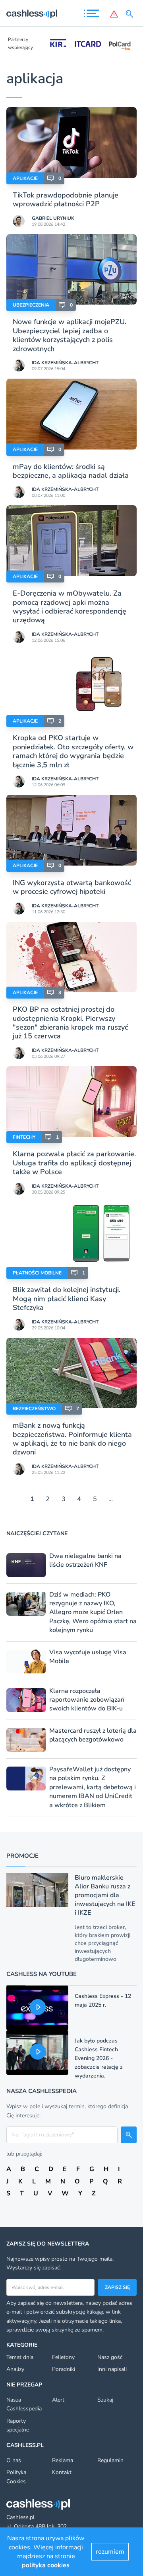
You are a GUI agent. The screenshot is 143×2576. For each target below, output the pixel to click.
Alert (58, 2400)
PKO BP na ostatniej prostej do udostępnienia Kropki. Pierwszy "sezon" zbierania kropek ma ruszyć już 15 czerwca (70, 1023)
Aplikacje (25, 178)
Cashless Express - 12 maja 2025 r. (103, 2000)
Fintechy (24, 1137)
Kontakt (62, 2472)
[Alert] (114, 14)
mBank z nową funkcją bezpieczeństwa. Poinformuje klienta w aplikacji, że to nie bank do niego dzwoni (72, 1439)
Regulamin (110, 2460)
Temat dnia (20, 2357)
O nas (14, 2460)
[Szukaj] (131, 14)
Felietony (63, 2357)
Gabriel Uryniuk (53, 218)
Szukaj (105, 2400)
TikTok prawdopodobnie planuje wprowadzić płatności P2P (66, 199)
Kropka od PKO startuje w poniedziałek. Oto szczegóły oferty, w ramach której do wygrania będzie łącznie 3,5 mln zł (73, 751)
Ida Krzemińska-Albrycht (65, 363)
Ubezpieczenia (31, 305)
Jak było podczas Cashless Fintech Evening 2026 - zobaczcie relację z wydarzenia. (99, 2058)
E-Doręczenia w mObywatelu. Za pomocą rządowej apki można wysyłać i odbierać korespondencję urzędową (70, 607)
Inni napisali (112, 2369)
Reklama (63, 2460)
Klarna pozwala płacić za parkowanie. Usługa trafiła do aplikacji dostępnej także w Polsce (74, 1163)
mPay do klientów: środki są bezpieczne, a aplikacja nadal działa (71, 471)
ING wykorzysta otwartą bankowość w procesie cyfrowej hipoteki (72, 887)
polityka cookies (46, 2565)
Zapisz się (117, 2287)
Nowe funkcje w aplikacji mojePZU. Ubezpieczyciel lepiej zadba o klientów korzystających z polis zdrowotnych (70, 335)
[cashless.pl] (32, 14)
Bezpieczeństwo (34, 1409)
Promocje (22, 1856)
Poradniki (64, 2369)
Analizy (15, 2369)
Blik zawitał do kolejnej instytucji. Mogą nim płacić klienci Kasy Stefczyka (67, 1299)
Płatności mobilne (37, 1273)
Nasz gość (110, 2357)
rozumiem (110, 2552)
